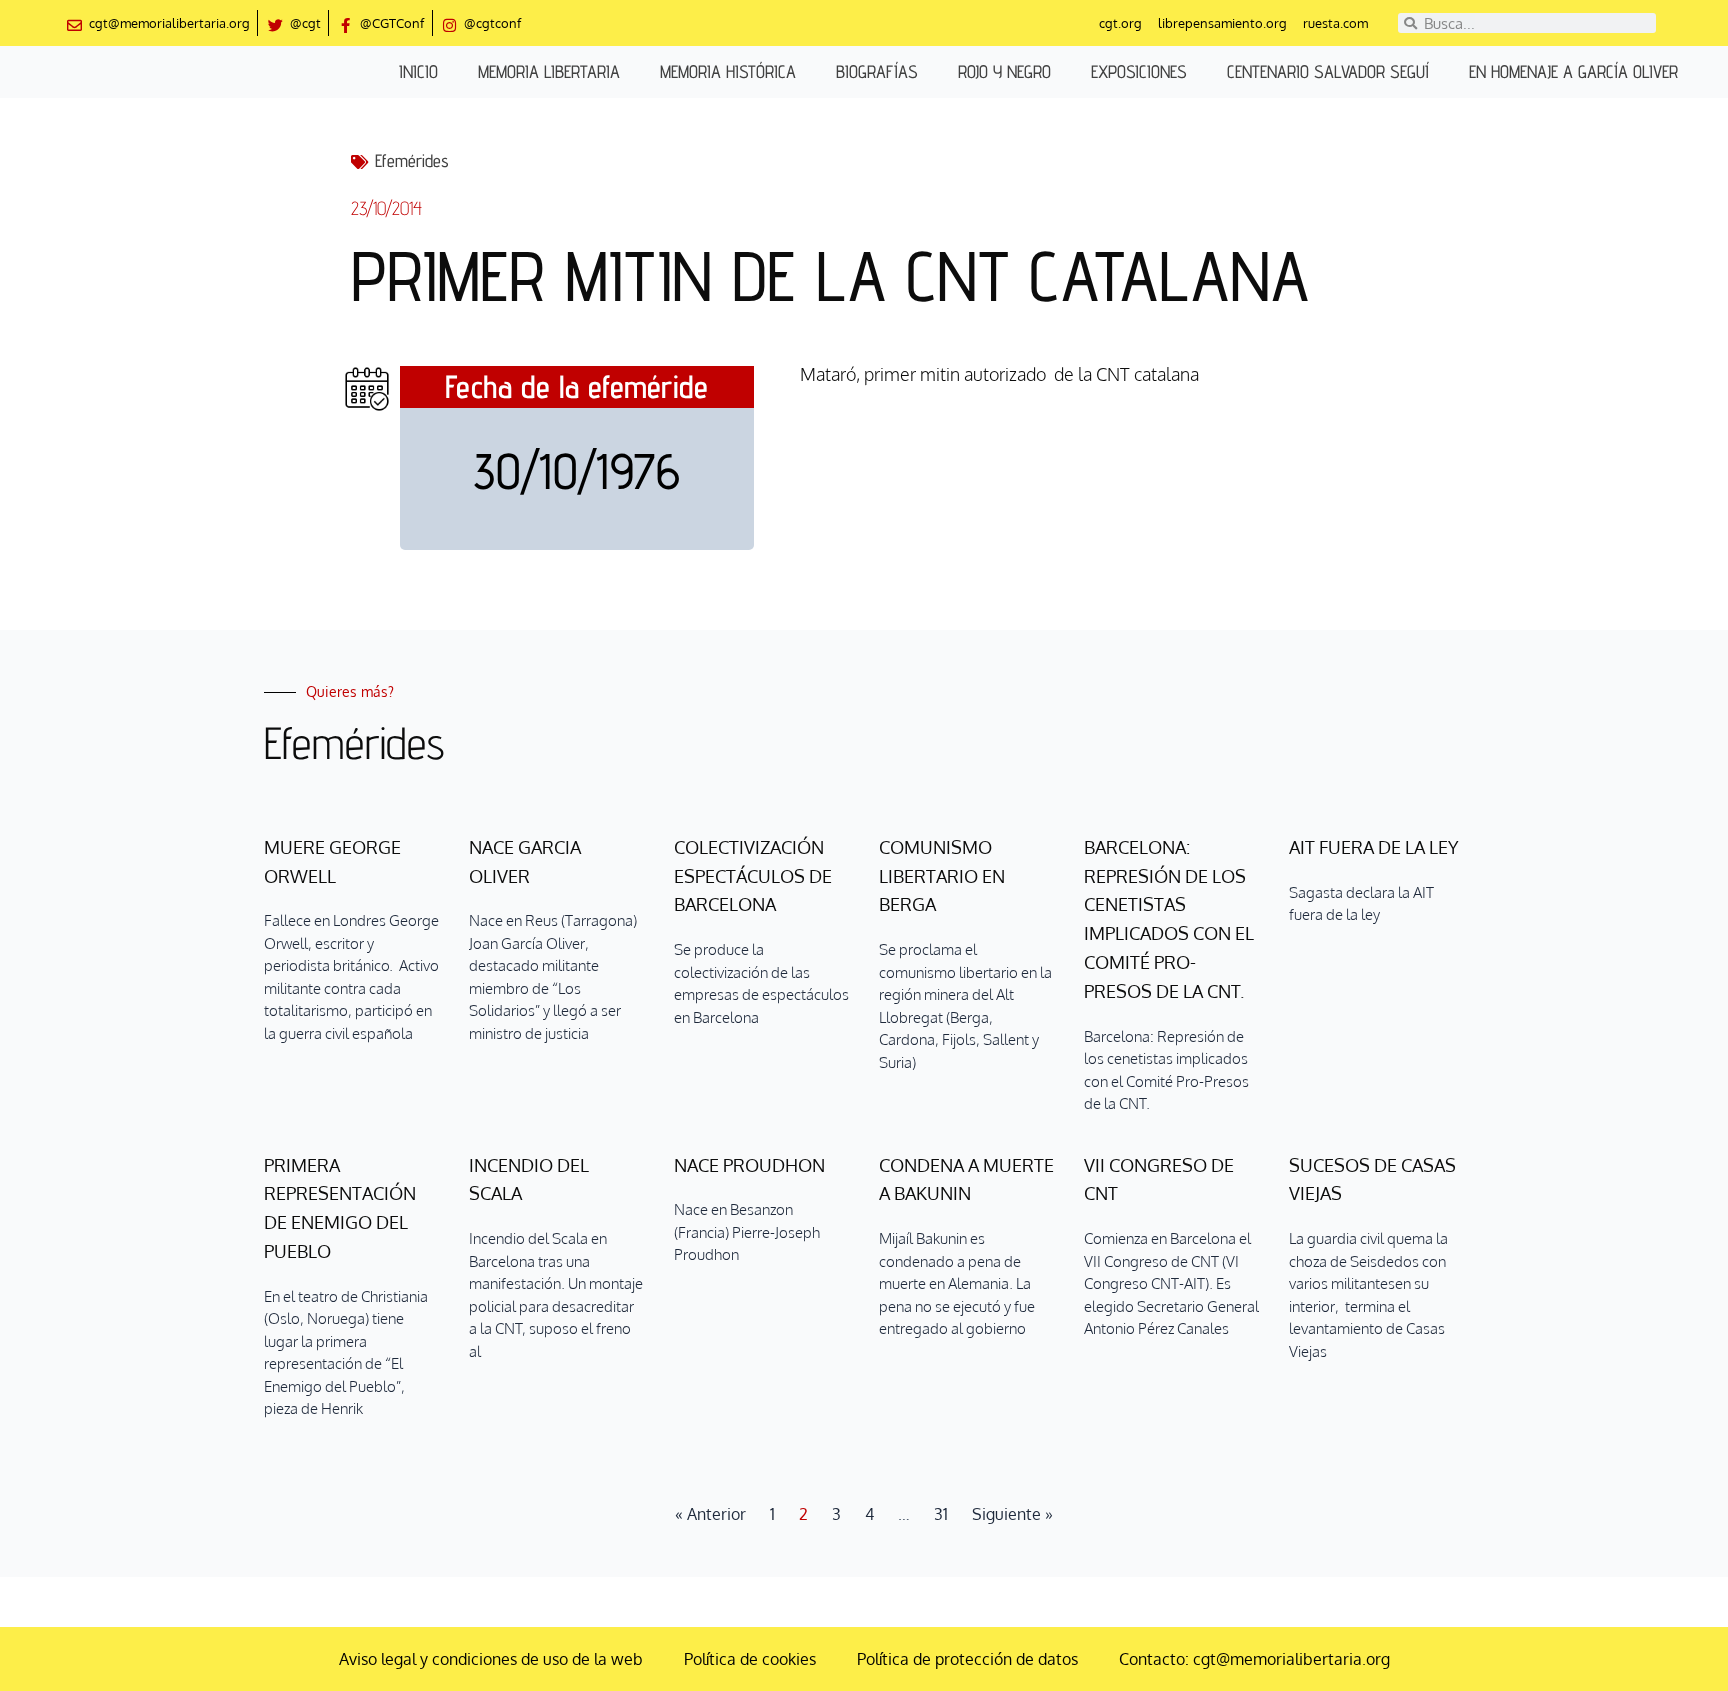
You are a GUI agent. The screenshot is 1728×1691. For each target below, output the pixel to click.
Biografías (877, 71)
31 (941, 1514)
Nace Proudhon (749, 1165)
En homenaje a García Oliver (1573, 71)
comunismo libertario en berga (942, 876)
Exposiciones (1139, 71)
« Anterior (710, 1514)
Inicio (418, 71)
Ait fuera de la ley (1374, 847)
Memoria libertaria (549, 71)
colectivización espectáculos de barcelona (753, 876)
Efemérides (412, 160)
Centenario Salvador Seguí (1328, 71)
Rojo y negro (1004, 71)
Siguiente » (1012, 1514)
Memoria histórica (728, 71)
